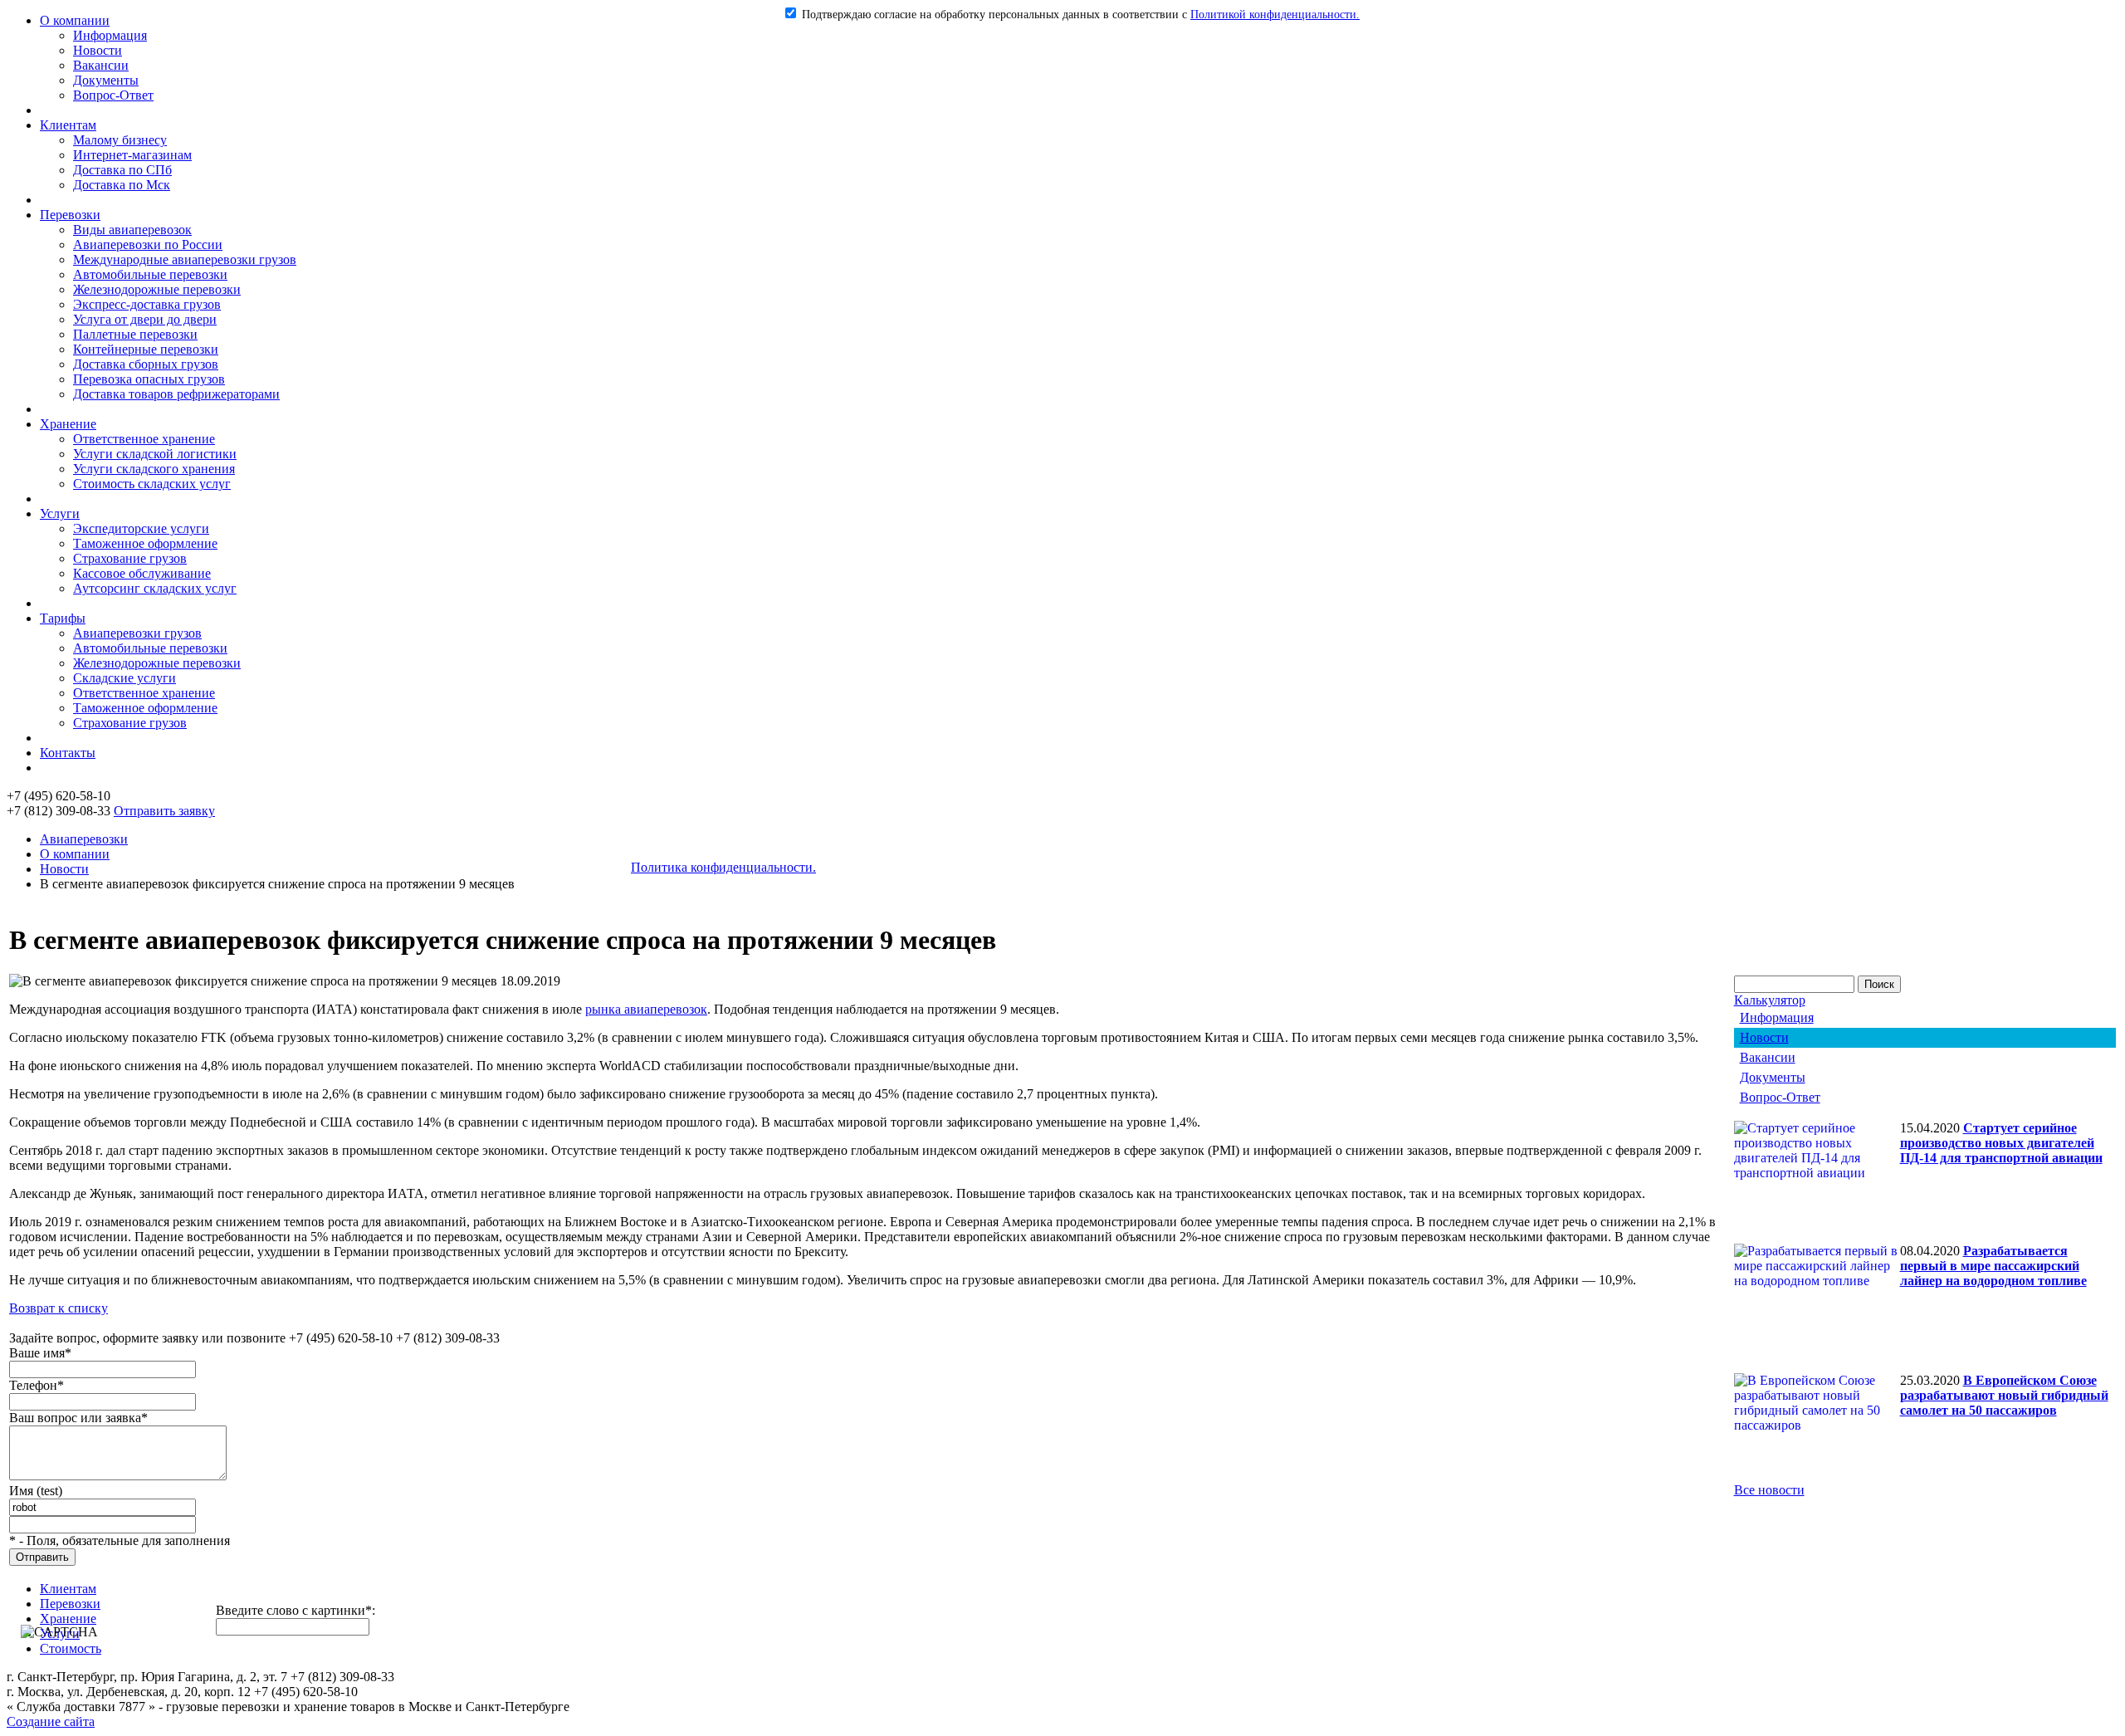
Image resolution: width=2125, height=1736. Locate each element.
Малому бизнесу (120, 140)
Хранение (68, 424)
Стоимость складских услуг (152, 484)
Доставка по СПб (122, 170)
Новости (98, 50)
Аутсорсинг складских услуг (155, 588)
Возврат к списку (59, 1308)
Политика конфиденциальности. (723, 867)
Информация (110, 35)
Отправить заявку (164, 811)
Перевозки (70, 215)
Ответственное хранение (144, 439)
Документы (106, 80)
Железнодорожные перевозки (157, 289)
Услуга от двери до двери (145, 319)
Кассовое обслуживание (142, 573)
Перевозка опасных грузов (149, 379)
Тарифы (63, 618)
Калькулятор (1770, 1000)
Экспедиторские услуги (141, 528)
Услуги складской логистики (155, 454)
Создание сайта (51, 1721)
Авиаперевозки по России (148, 245)
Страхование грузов (130, 558)
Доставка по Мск (122, 185)
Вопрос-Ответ (113, 95)
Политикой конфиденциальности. (1275, 15)
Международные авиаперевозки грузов (185, 259)
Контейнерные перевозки (146, 349)
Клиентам (68, 125)
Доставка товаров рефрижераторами (176, 394)
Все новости (1769, 1490)
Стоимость (71, 1648)
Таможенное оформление (145, 543)
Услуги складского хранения (154, 469)
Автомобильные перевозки (150, 274)
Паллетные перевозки (135, 334)
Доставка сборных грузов (146, 364)
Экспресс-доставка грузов (147, 304)
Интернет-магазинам (132, 155)
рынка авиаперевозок (646, 1009)
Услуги (60, 513)
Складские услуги (125, 678)
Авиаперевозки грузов (137, 633)
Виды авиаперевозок (132, 230)
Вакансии (101, 65)
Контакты (68, 753)
